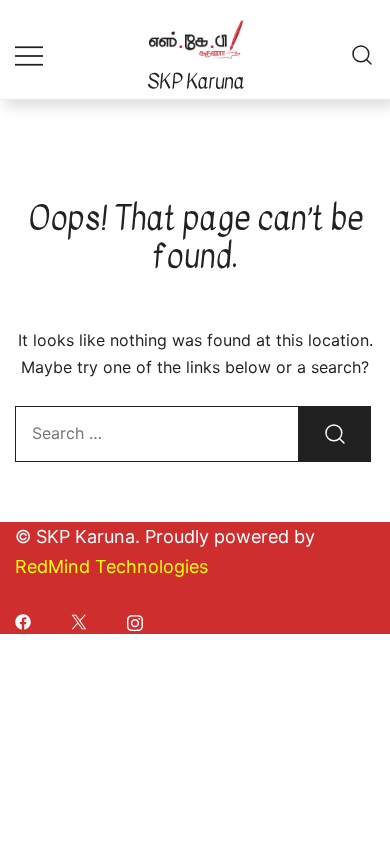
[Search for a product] (362, 54)
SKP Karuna (195, 81)
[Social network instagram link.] (135, 620)
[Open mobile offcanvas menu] (29, 54)
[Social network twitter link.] (79, 620)
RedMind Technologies (111, 566)
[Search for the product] (335, 434)
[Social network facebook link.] (23, 620)
